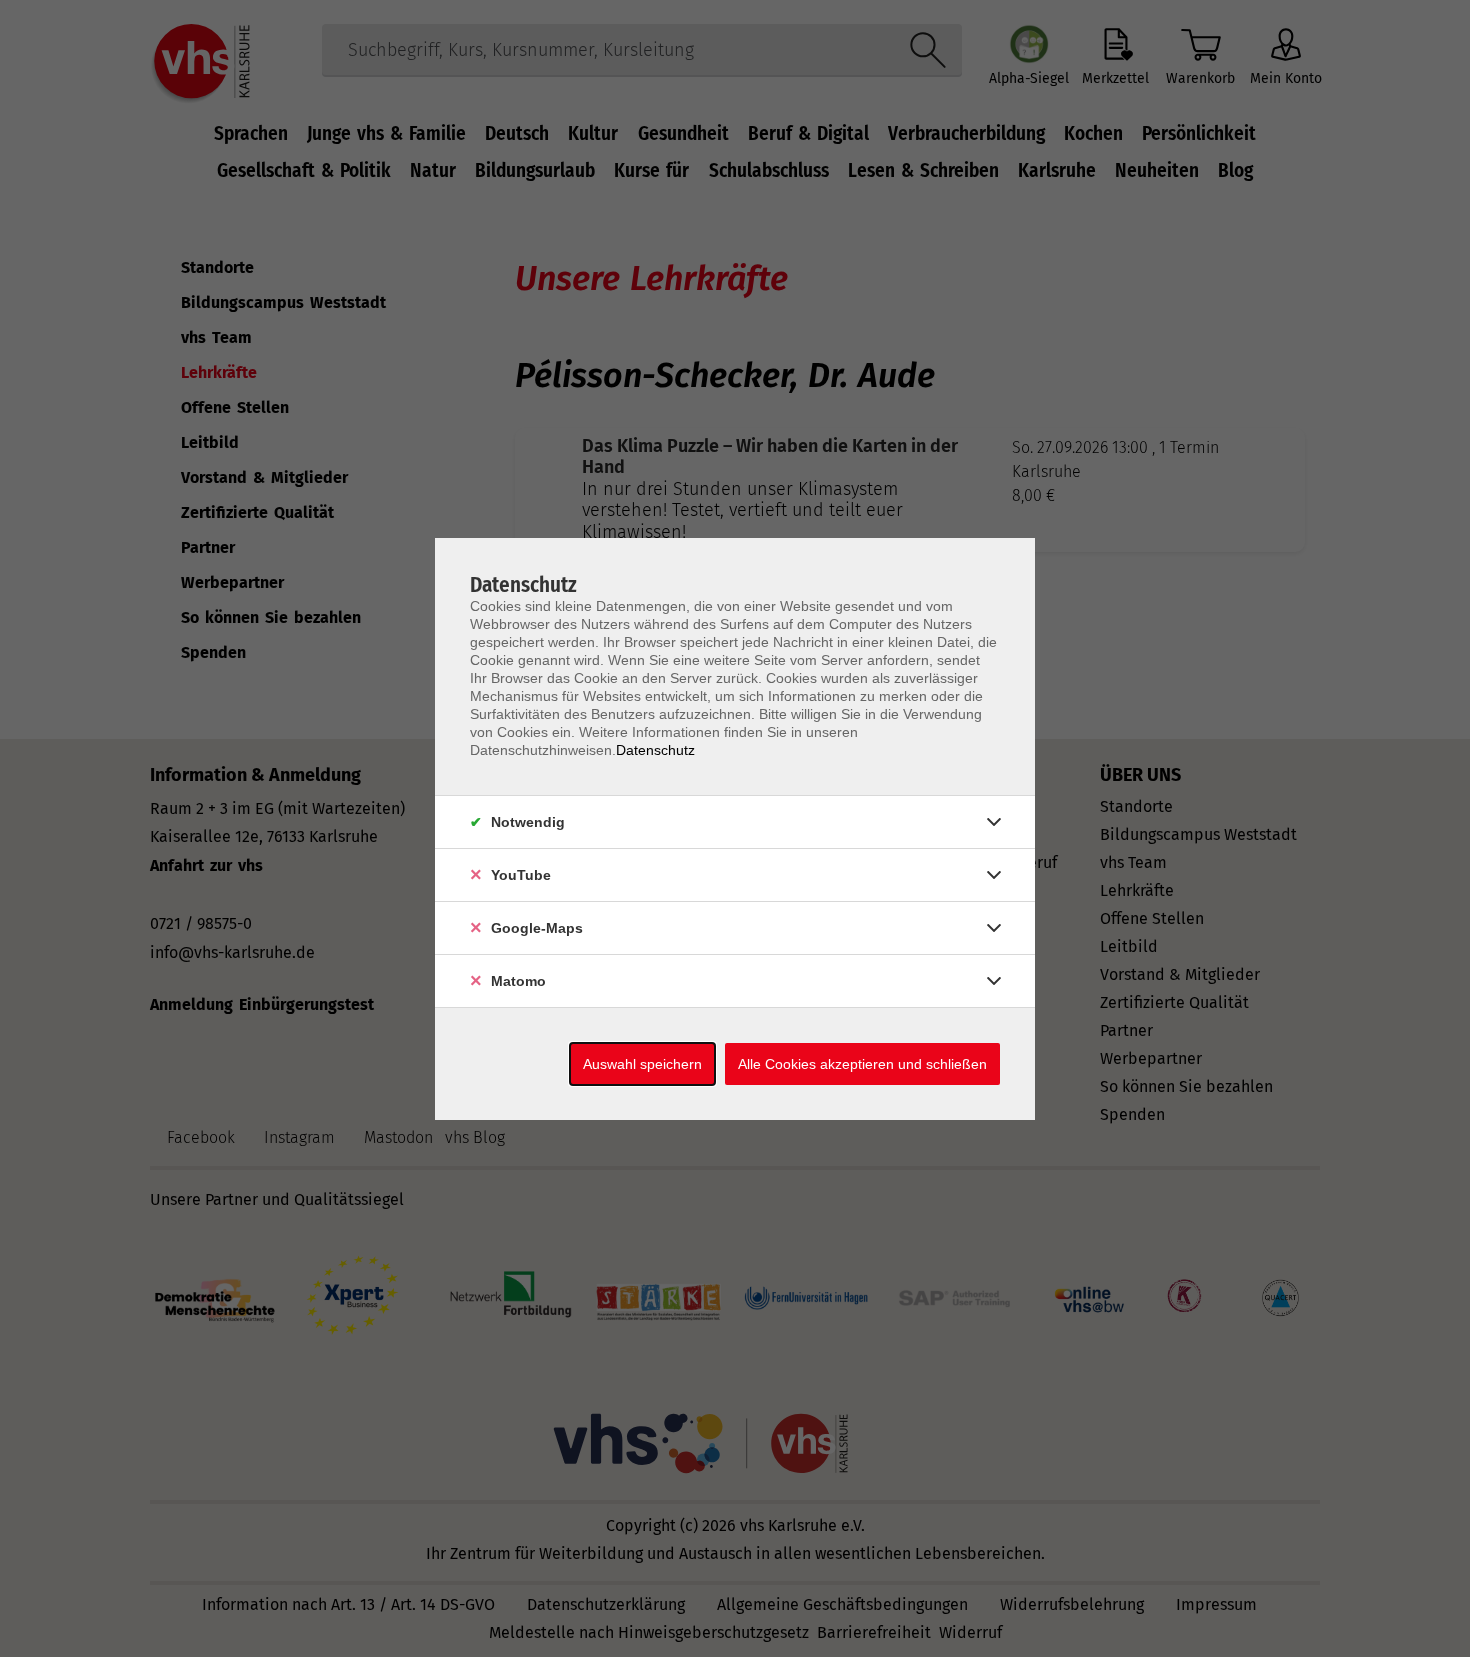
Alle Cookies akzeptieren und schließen (862, 1064)
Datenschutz (655, 750)
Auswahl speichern (642, 1064)
